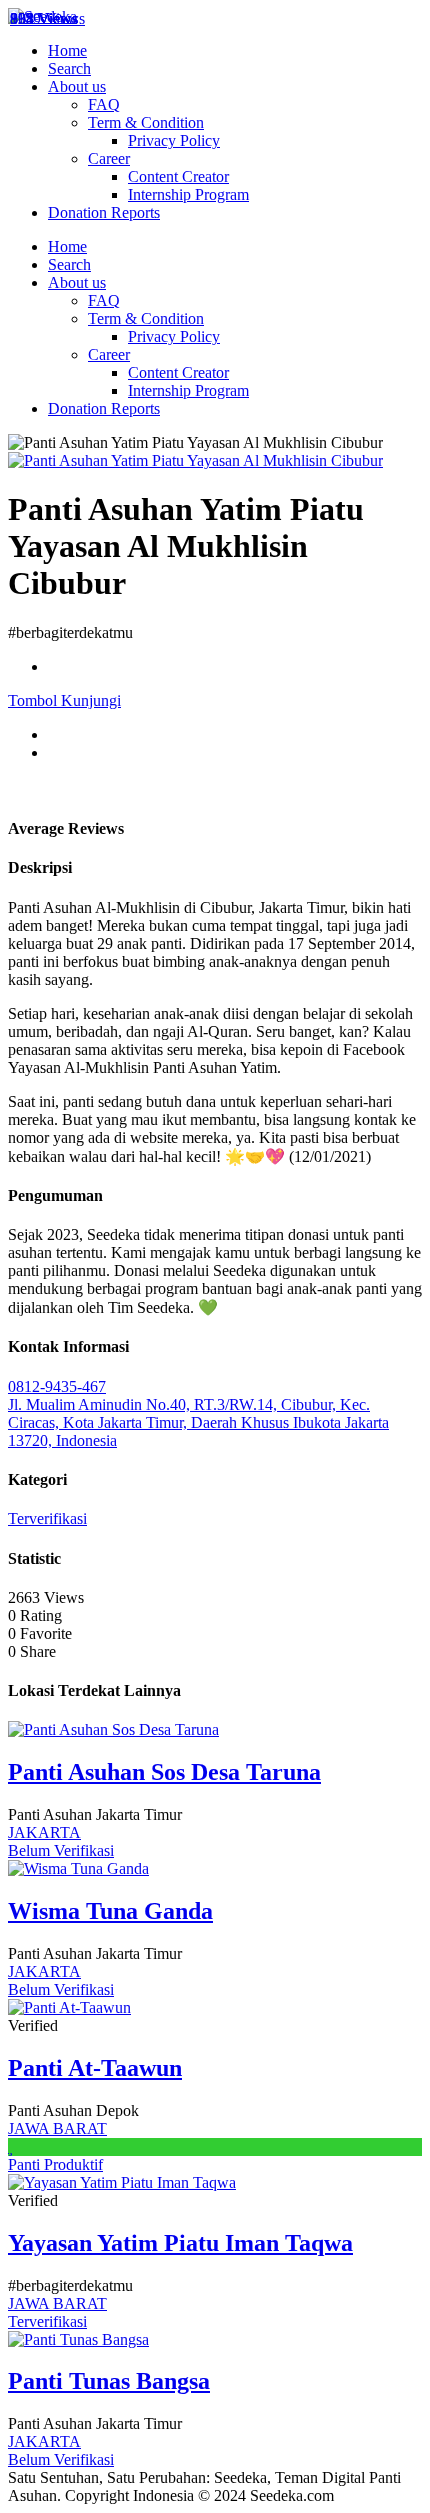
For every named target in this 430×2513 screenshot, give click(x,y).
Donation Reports (104, 212)
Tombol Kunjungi (64, 700)
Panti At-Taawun (95, 2068)
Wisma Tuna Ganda (110, 1911)
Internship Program (188, 194)
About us (77, 86)
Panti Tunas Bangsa (109, 2381)
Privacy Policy (174, 140)
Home (67, 50)
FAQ (104, 104)
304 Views (44, 18)
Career (109, 158)
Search (69, 68)
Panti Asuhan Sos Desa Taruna (164, 1772)
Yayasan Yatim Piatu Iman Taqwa (180, 2243)
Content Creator (178, 176)
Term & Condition (146, 122)
